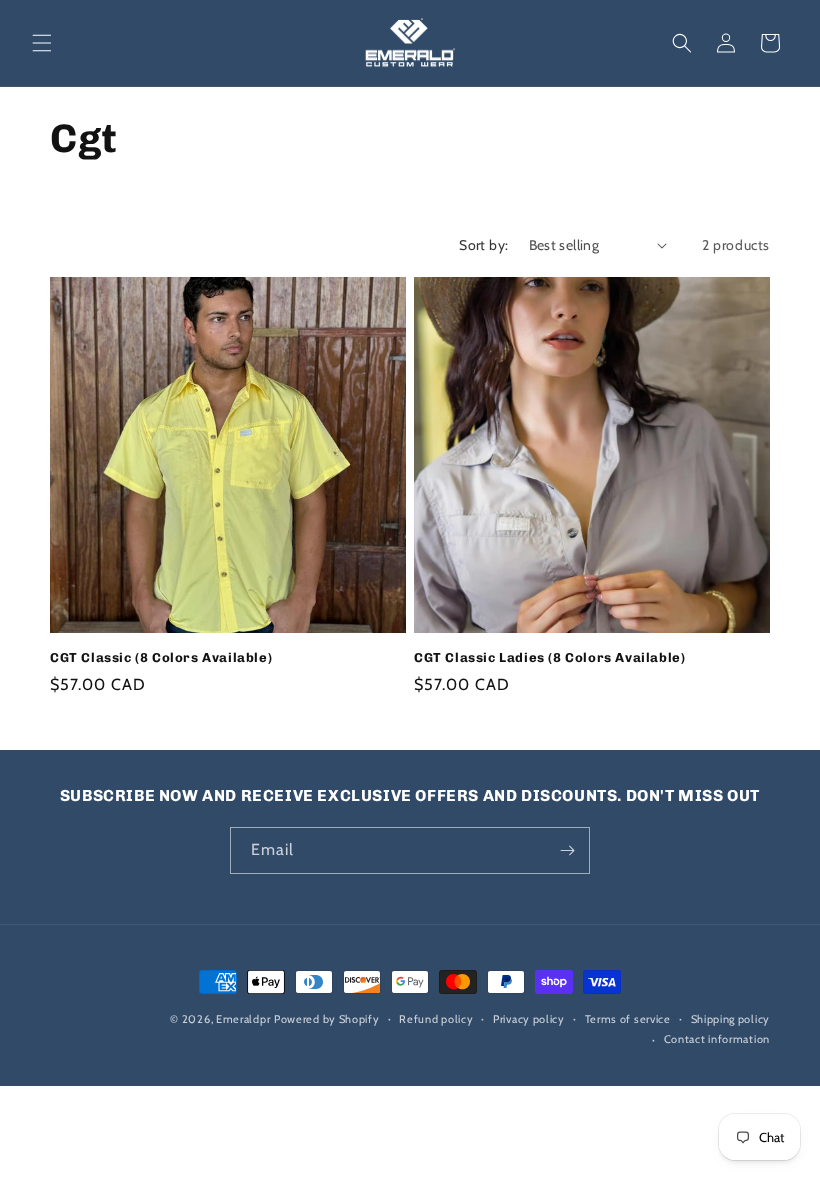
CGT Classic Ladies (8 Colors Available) (549, 657)
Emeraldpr (243, 1019)
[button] (42, 43)
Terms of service (628, 1019)
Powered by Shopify (327, 1019)
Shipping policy (731, 1019)
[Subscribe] (567, 850)
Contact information (717, 1039)
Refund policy (436, 1019)
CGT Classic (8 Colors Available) (161, 657)
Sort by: (483, 245)
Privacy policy (529, 1019)
